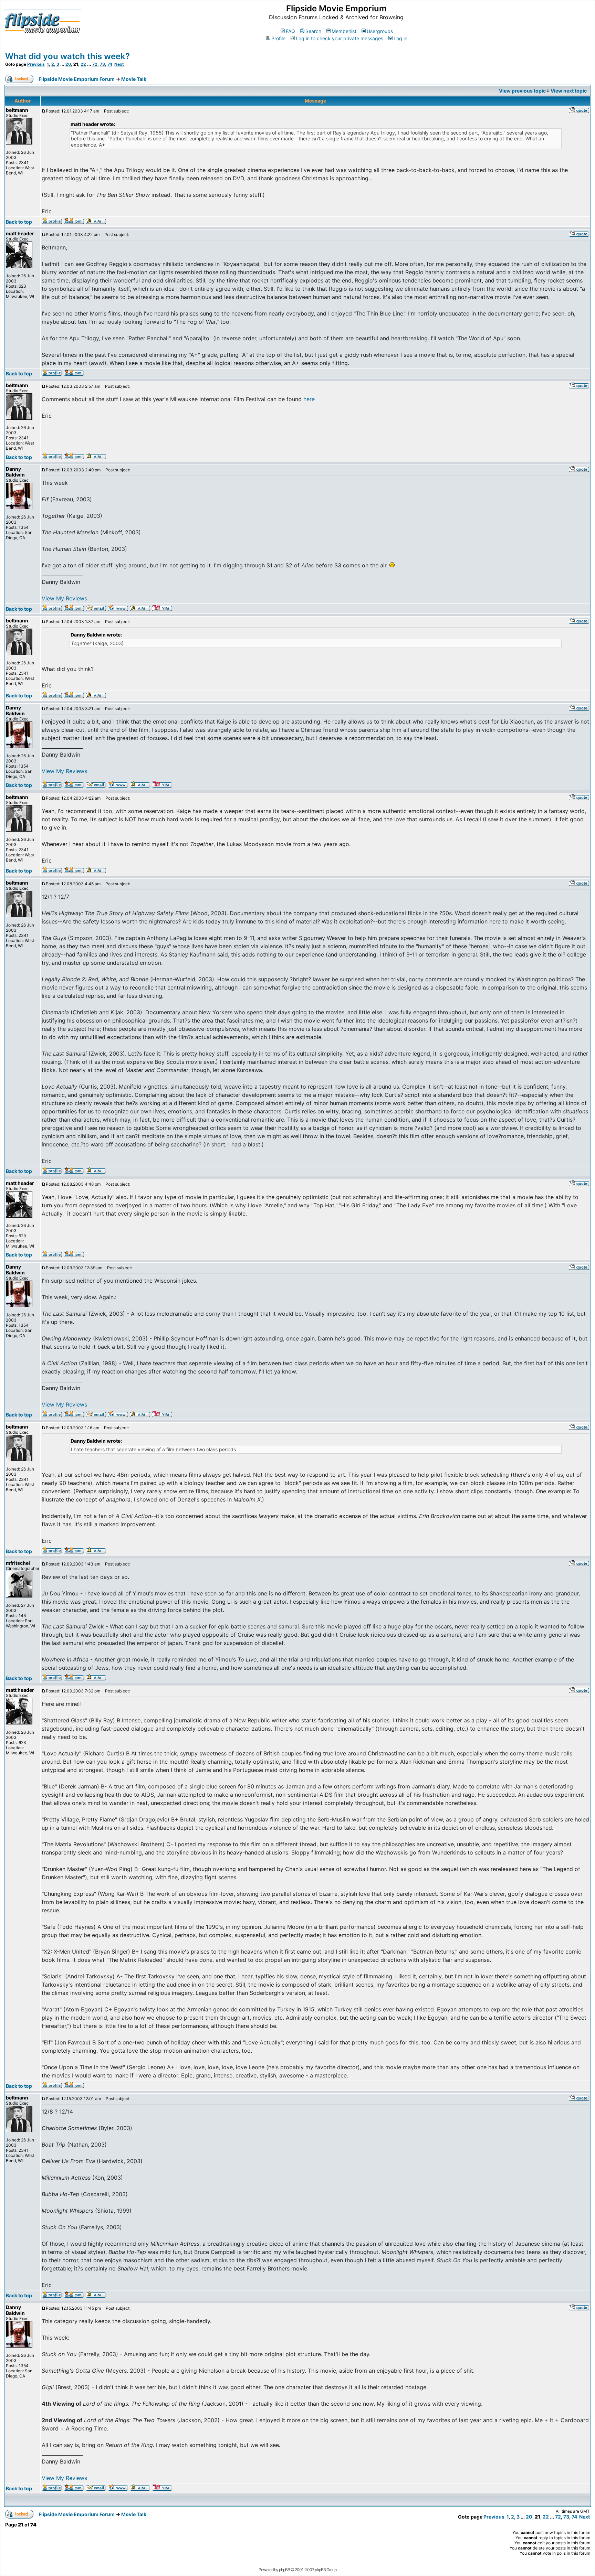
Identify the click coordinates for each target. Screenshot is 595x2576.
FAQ (290, 31)
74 (110, 64)
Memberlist (344, 31)
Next (119, 64)
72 (95, 64)
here (309, 399)
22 (83, 64)
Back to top (19, 222)
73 (102, 64)
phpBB (284, 2570)
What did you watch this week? (67, 56)
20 (68, 64)
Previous (36, 64)
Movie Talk (134, 79)
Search (313, 31)
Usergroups (380, 31)
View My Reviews (64, 598)
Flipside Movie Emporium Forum (77, 79)
